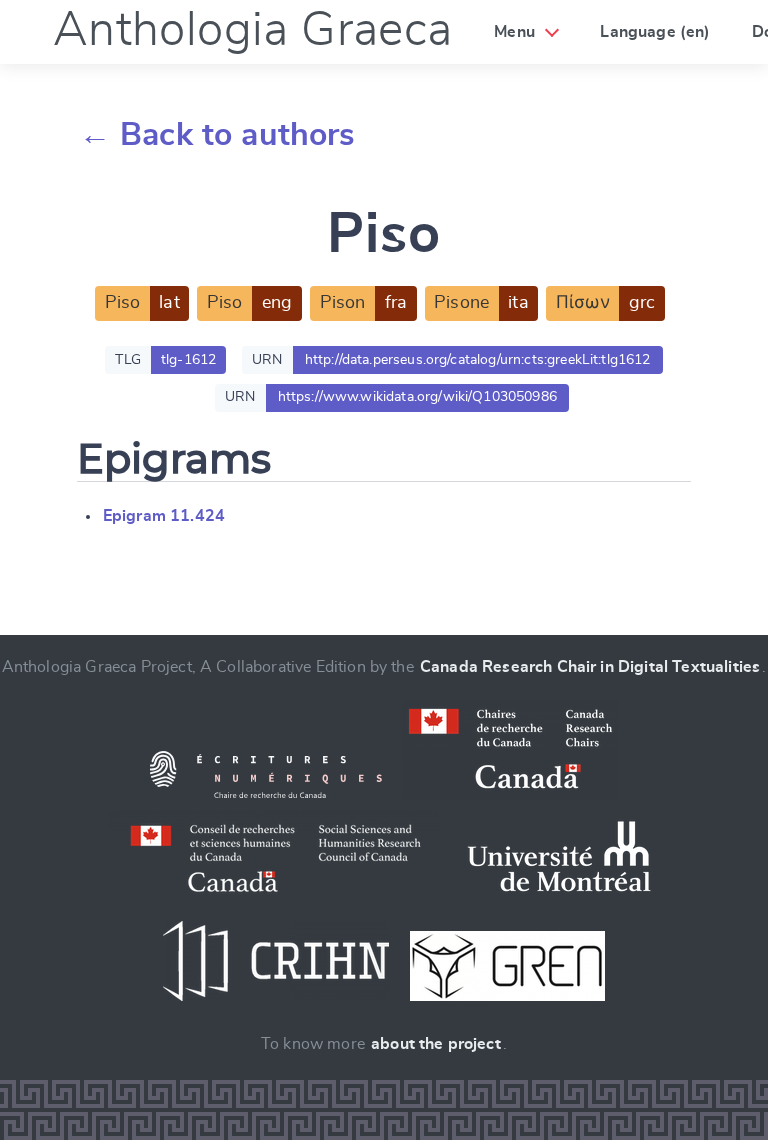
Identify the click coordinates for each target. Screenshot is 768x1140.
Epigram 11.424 (164, 516)
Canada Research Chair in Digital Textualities (590, 667)
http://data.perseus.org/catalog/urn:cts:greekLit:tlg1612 (478, 360)
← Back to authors (217, 135)
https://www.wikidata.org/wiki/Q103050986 (417, 397)
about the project (436, 1044)
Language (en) (655, 32)
